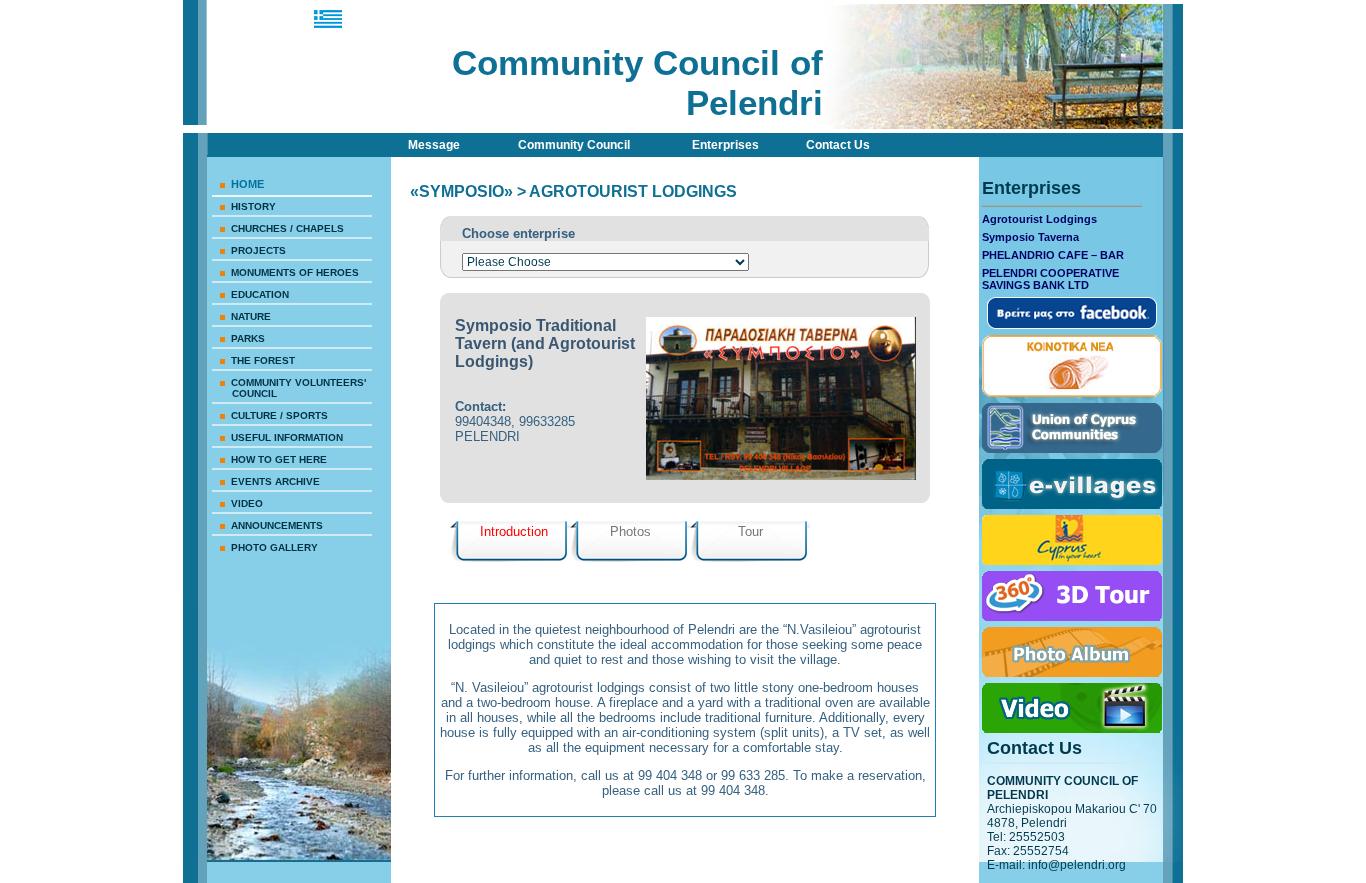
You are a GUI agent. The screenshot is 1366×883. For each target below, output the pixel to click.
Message (434, 145)
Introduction (514, 531)
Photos (630, 531)
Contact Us (838, 145)
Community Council (574, 145)
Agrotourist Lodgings (1039, 219)
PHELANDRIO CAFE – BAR (1053, 255)
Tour (750, 531)
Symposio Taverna (1030, 237)
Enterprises (725, 145)
